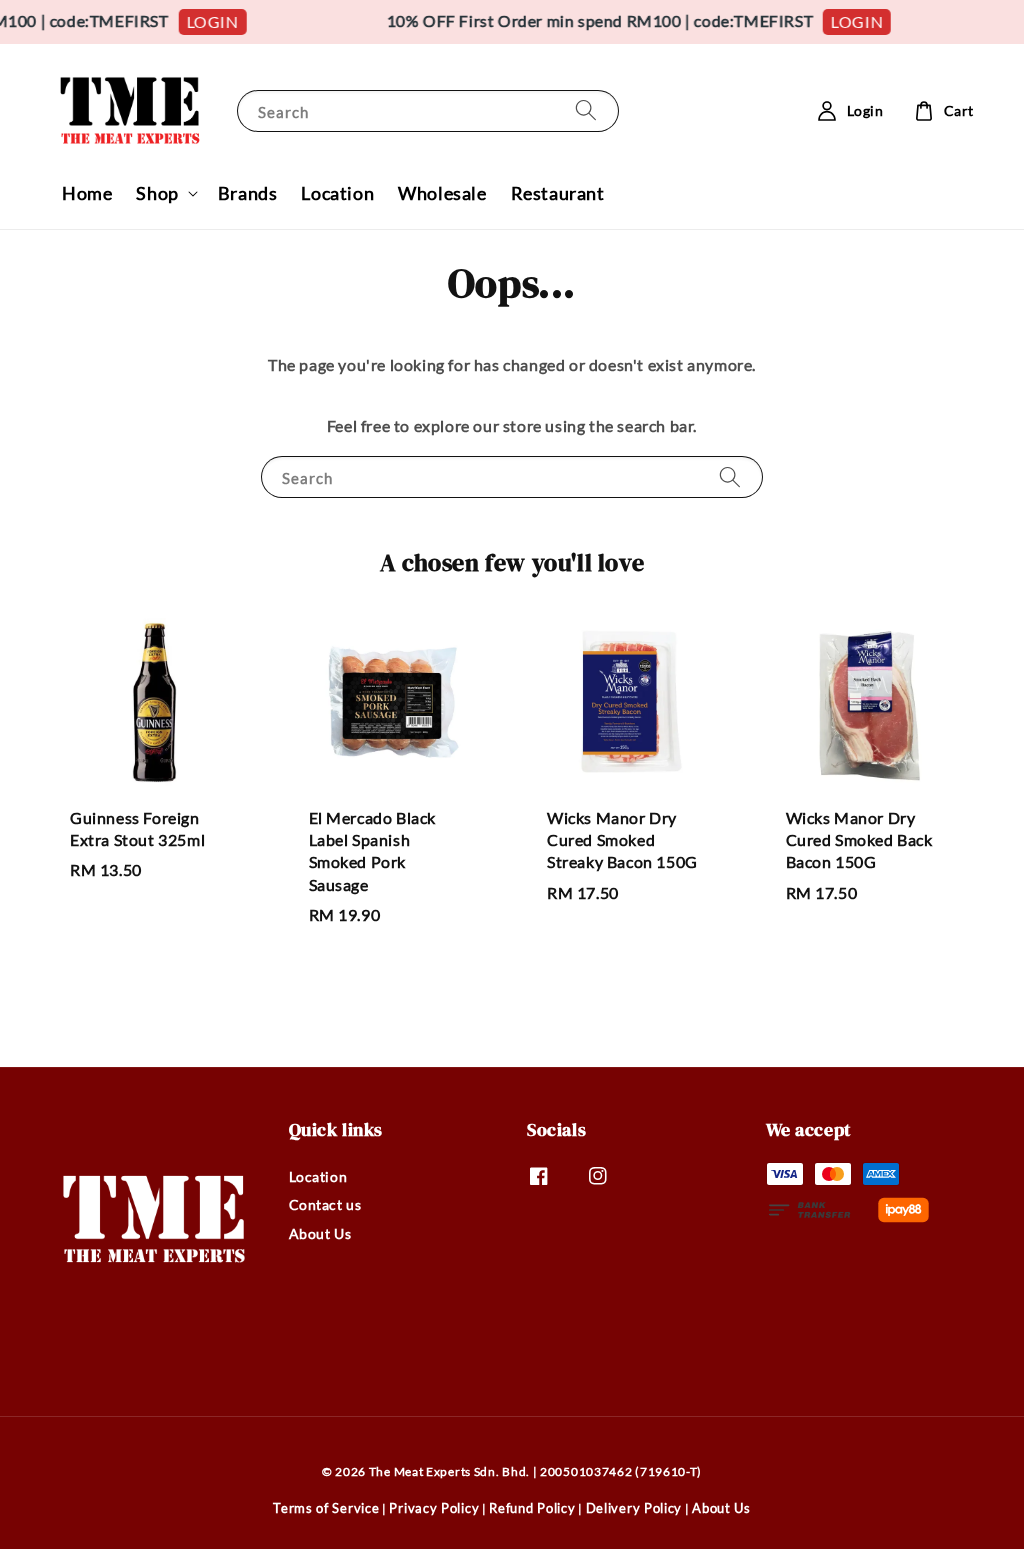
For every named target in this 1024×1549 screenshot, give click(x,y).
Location (337, 193)
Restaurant (558, 193)
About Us (320, 1233)
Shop (157, 193)
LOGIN (205, 21)
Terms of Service (326, 1508)
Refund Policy (532, 1508)
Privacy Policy (434, 1508)
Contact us (325, 1204)
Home (87, 193)
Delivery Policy (634, 1508)
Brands (248, 193)
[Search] (586, 110)
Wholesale (442, 193)
